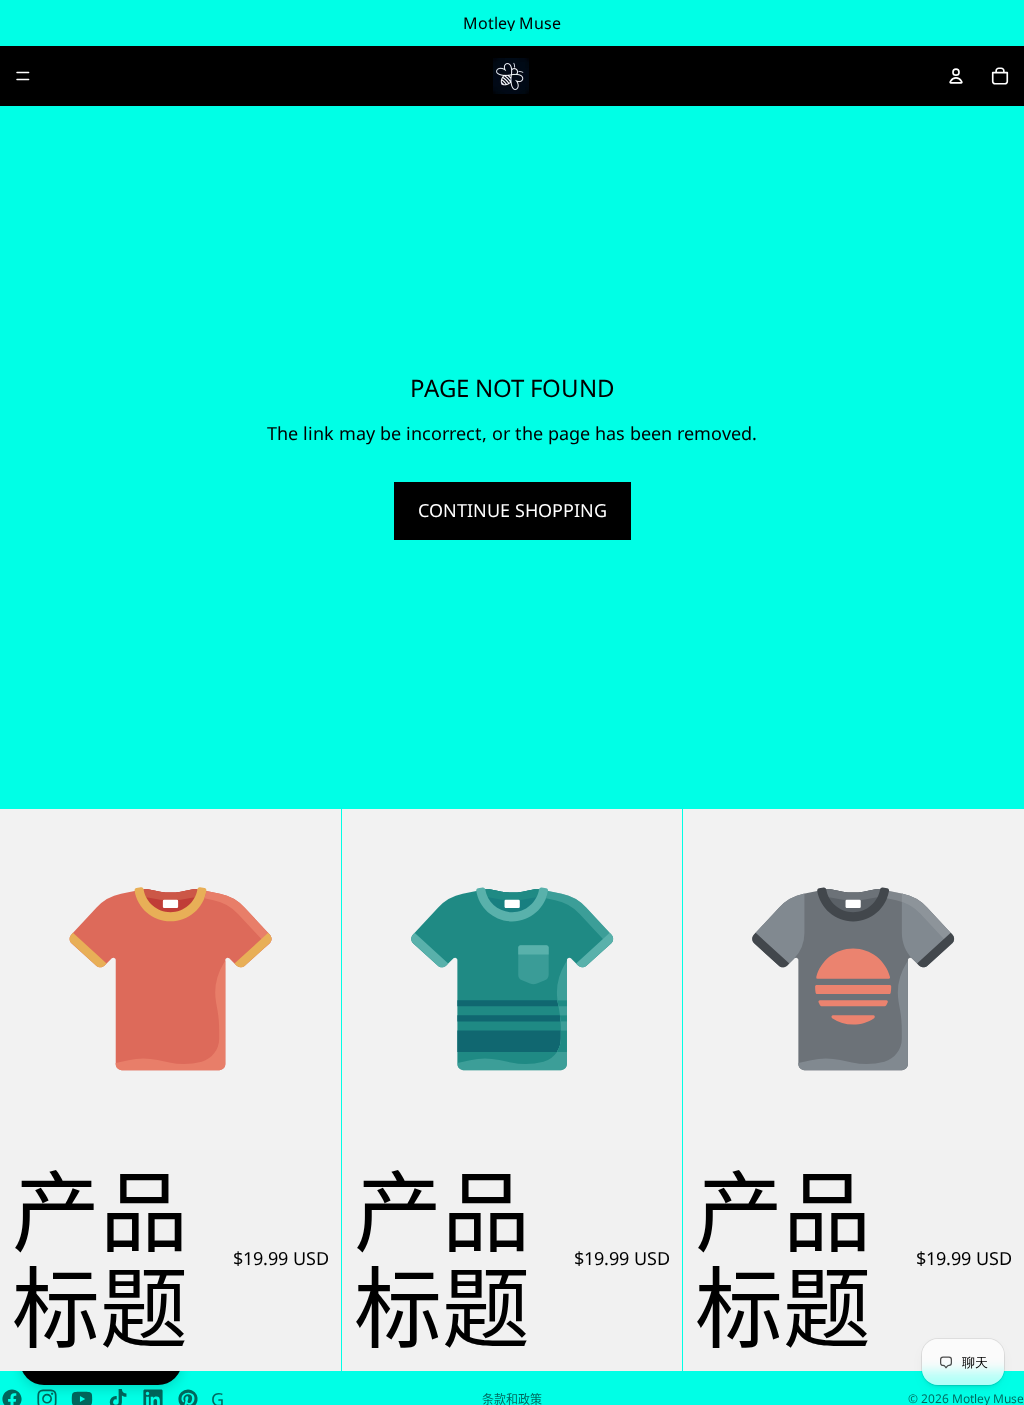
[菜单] (23, 76)
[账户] (956, 76)
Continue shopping (512, 510)
